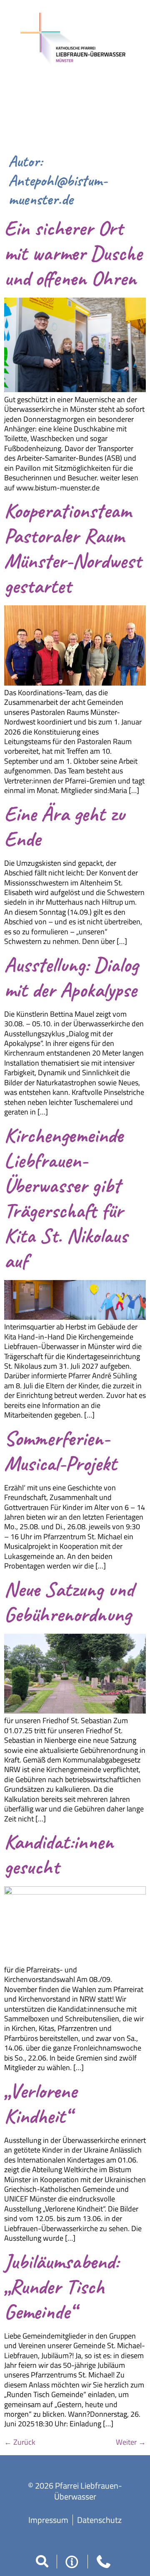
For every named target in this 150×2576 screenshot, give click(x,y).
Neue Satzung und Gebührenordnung (69, 1602)
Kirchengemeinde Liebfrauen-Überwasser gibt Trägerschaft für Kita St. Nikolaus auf (66, 1198)
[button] (42, 2561)
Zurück (20, 2442)
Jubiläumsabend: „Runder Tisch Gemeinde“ (61, 2287)
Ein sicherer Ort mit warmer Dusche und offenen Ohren (73, 253)
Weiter (131, 2442)
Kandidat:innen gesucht (59, 1854)
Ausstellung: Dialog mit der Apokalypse (71, 977)
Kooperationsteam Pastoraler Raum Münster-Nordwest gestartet (73, 548)
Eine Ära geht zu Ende (64, 826)
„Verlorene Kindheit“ (40, 2103)
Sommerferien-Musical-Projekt (60, 1451)
